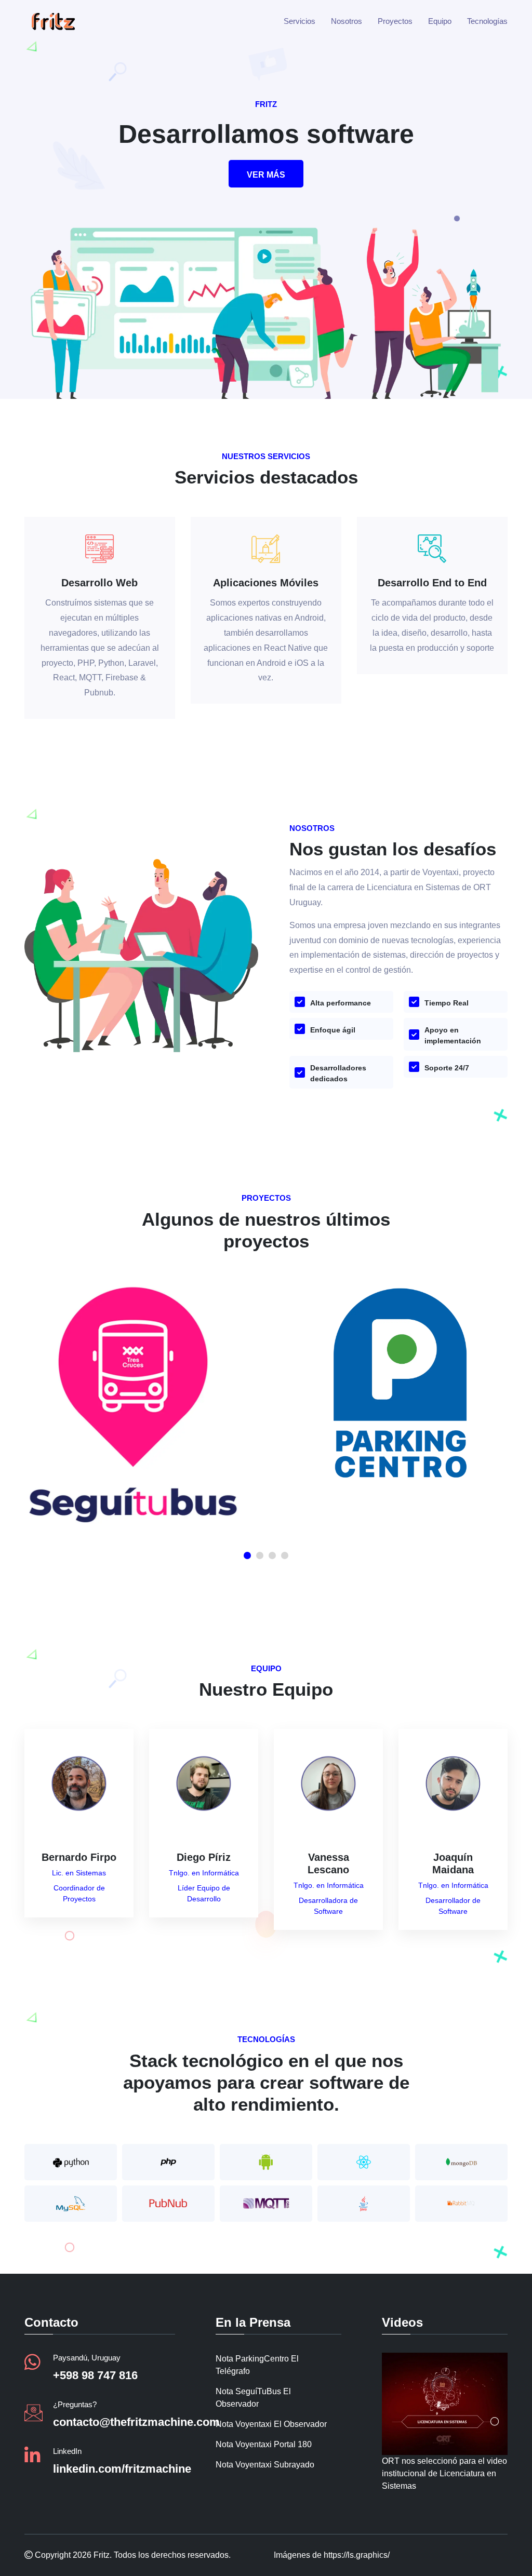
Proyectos (395, 21)
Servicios (300, 21)
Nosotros (347, 21)
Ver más (266, 175)
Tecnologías (487, 21)
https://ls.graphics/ (357, 2555)
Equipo (440, 21)
